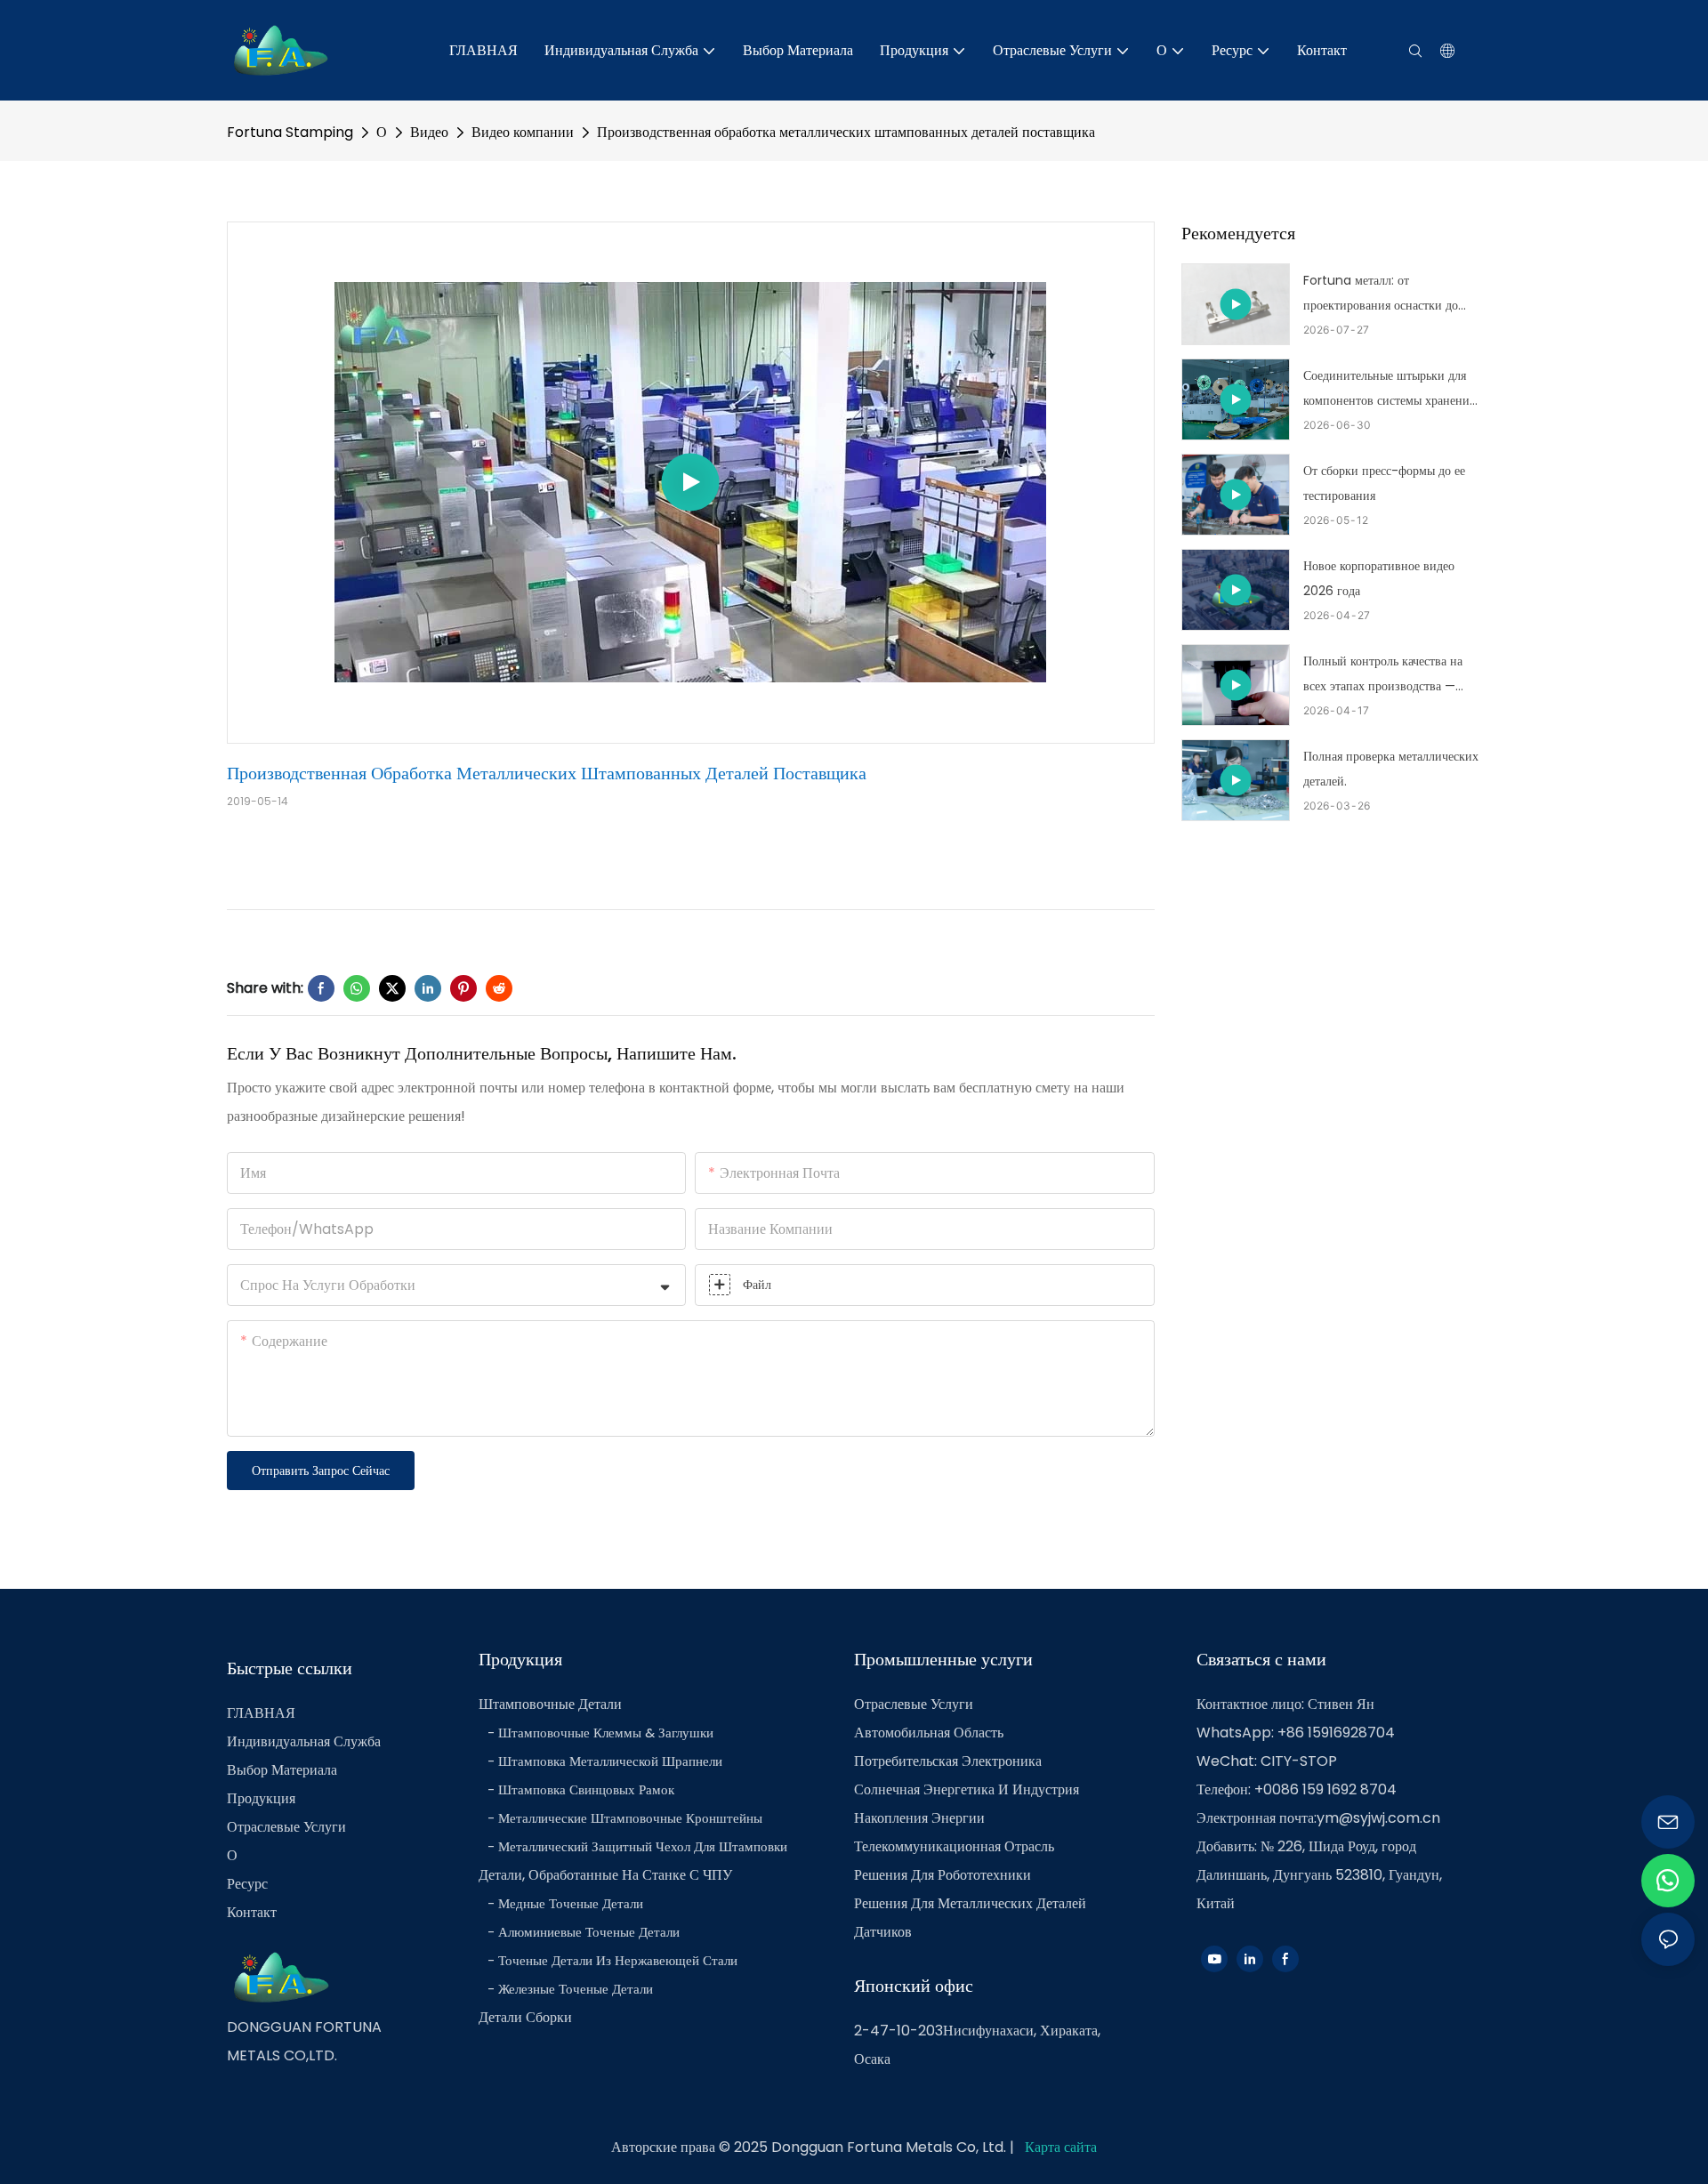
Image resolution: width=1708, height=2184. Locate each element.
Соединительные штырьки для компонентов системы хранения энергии (1389, 390)
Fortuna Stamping (290, 132)
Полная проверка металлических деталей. (1391, 769)
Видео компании (523, 132)
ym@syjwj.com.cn (1378, 1818)
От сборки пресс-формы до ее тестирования (1384, 483)
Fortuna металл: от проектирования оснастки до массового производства (1381, 294)
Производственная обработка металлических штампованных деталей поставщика (846, 132)
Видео (429, 132)
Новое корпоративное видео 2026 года (1379, 578)
